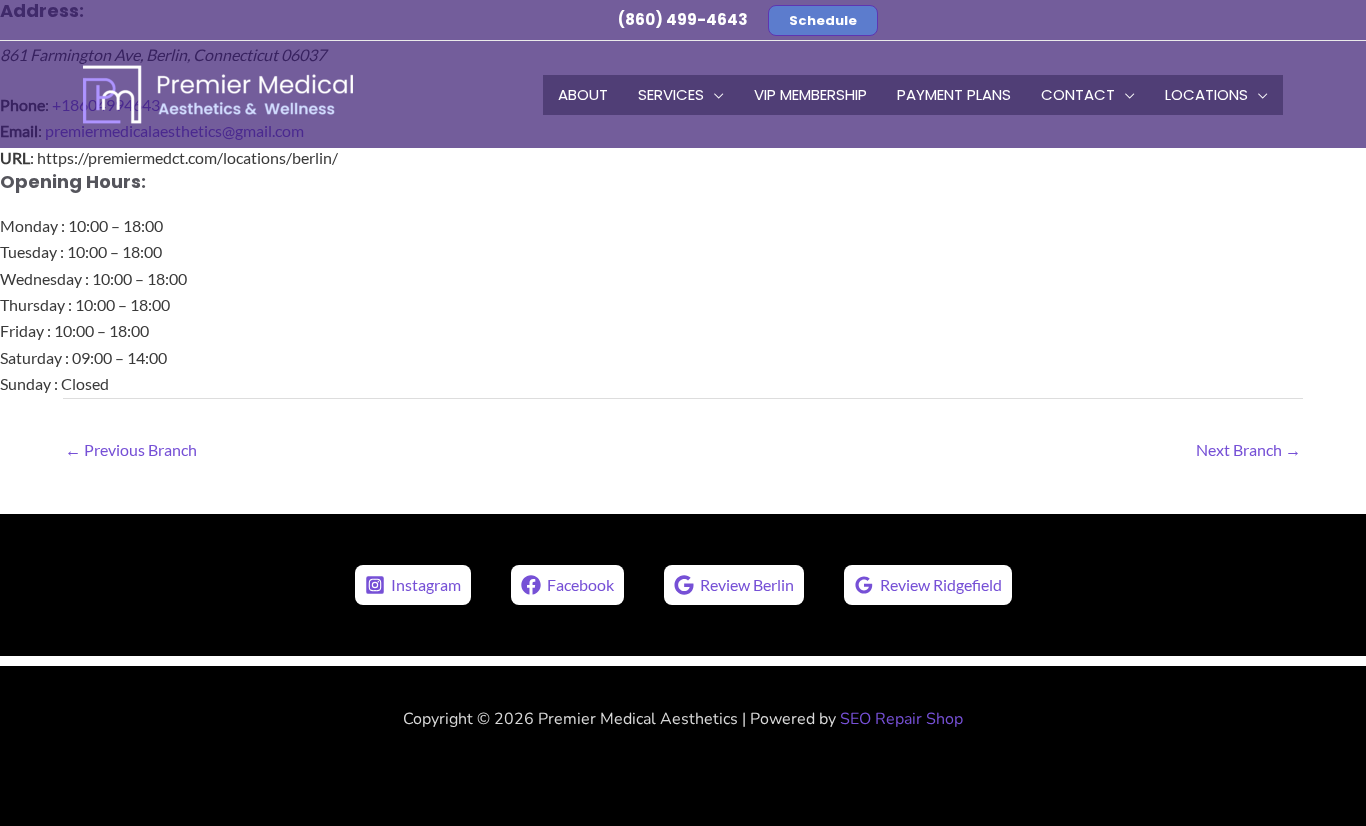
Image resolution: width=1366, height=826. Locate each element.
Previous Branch (131, 449)
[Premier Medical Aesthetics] (218, 92)
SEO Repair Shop (901, 719)
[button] (823, 20)
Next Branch (1248, 449)
